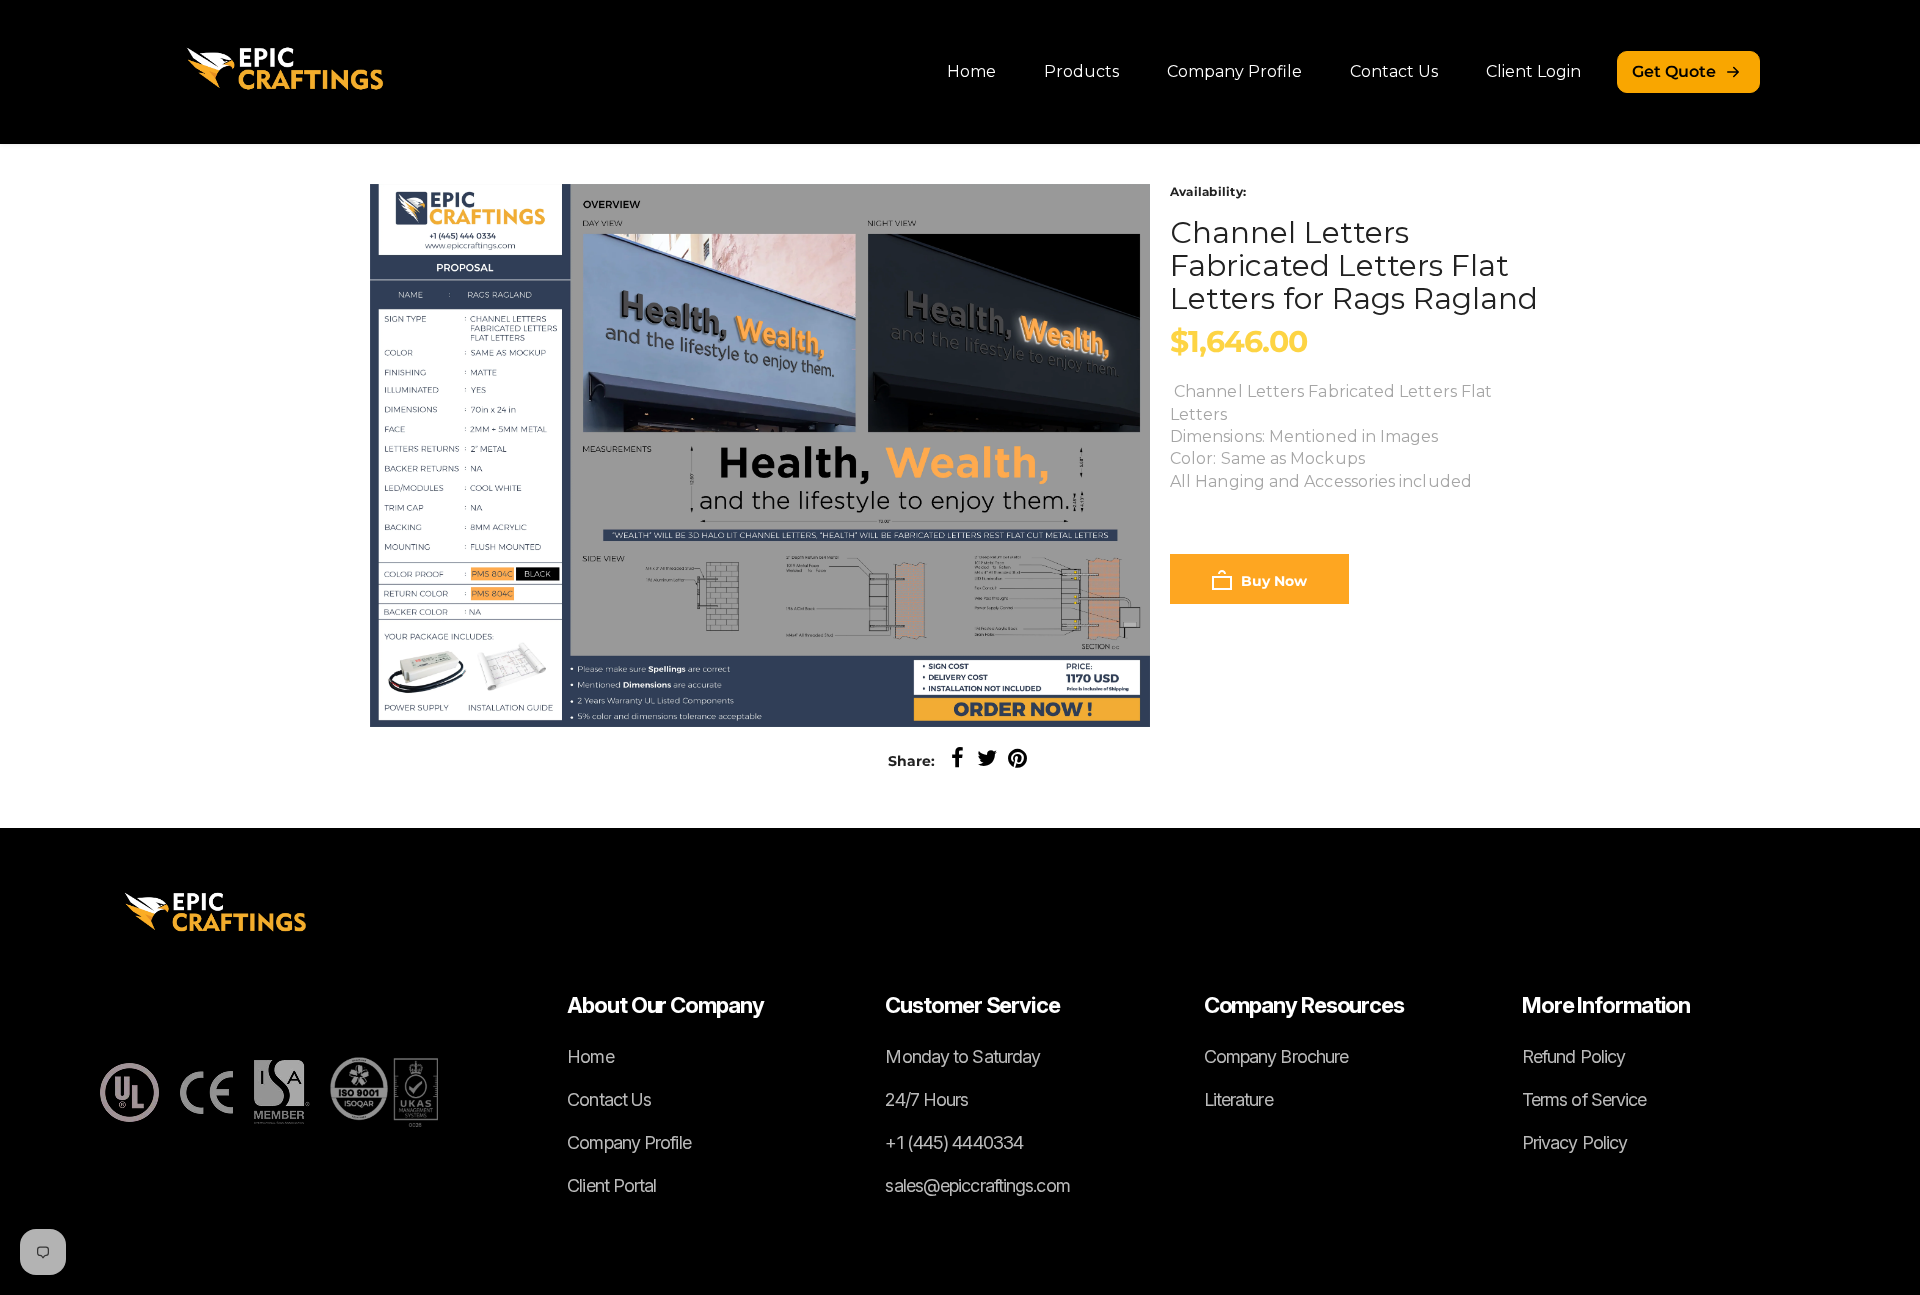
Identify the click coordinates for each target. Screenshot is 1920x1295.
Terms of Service (1584, 1099)
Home (971, 71)
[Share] (957, 759)
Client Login (1533, 71)
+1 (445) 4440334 (954, 1142)
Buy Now (1272, 581)
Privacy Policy (1574, 1142)
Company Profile (1234, 71)
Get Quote (1674, 71)
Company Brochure (1276, 1056)
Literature (1238, 1099)
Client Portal (611, 1185)
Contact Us (1394, 71)
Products (1081, 71)
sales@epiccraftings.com (977, 1185)
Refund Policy (1573, 1056)
